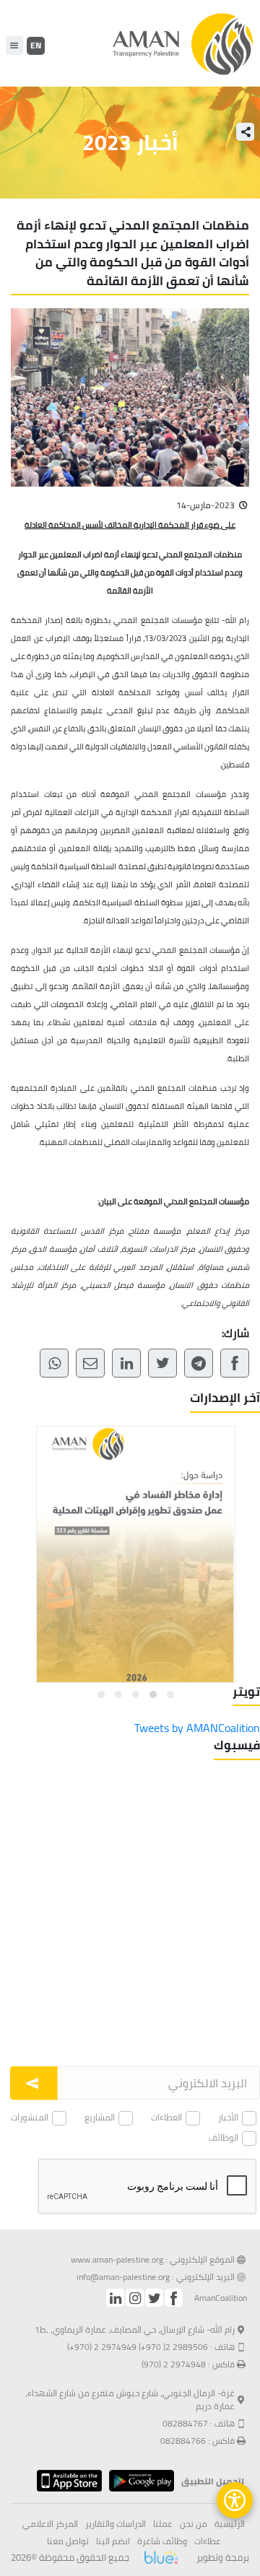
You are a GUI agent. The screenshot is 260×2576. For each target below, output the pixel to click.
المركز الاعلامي (50, 2524)
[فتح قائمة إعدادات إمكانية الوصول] (235, 2500)
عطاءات (208, 2541)
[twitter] (154, 2298)
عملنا (163, 2524)
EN (36, 45)
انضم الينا (113, 2541)
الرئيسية (230, 2524)
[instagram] (135, 2298)
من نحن (194, 2524)
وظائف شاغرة (162, 2541)
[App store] (66, 2481)
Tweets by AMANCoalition (197, 1728)
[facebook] (174, 2298)
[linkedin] (115, 2298)
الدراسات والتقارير (116, 2524)
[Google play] (138, 2481)
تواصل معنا (68, 2541)
